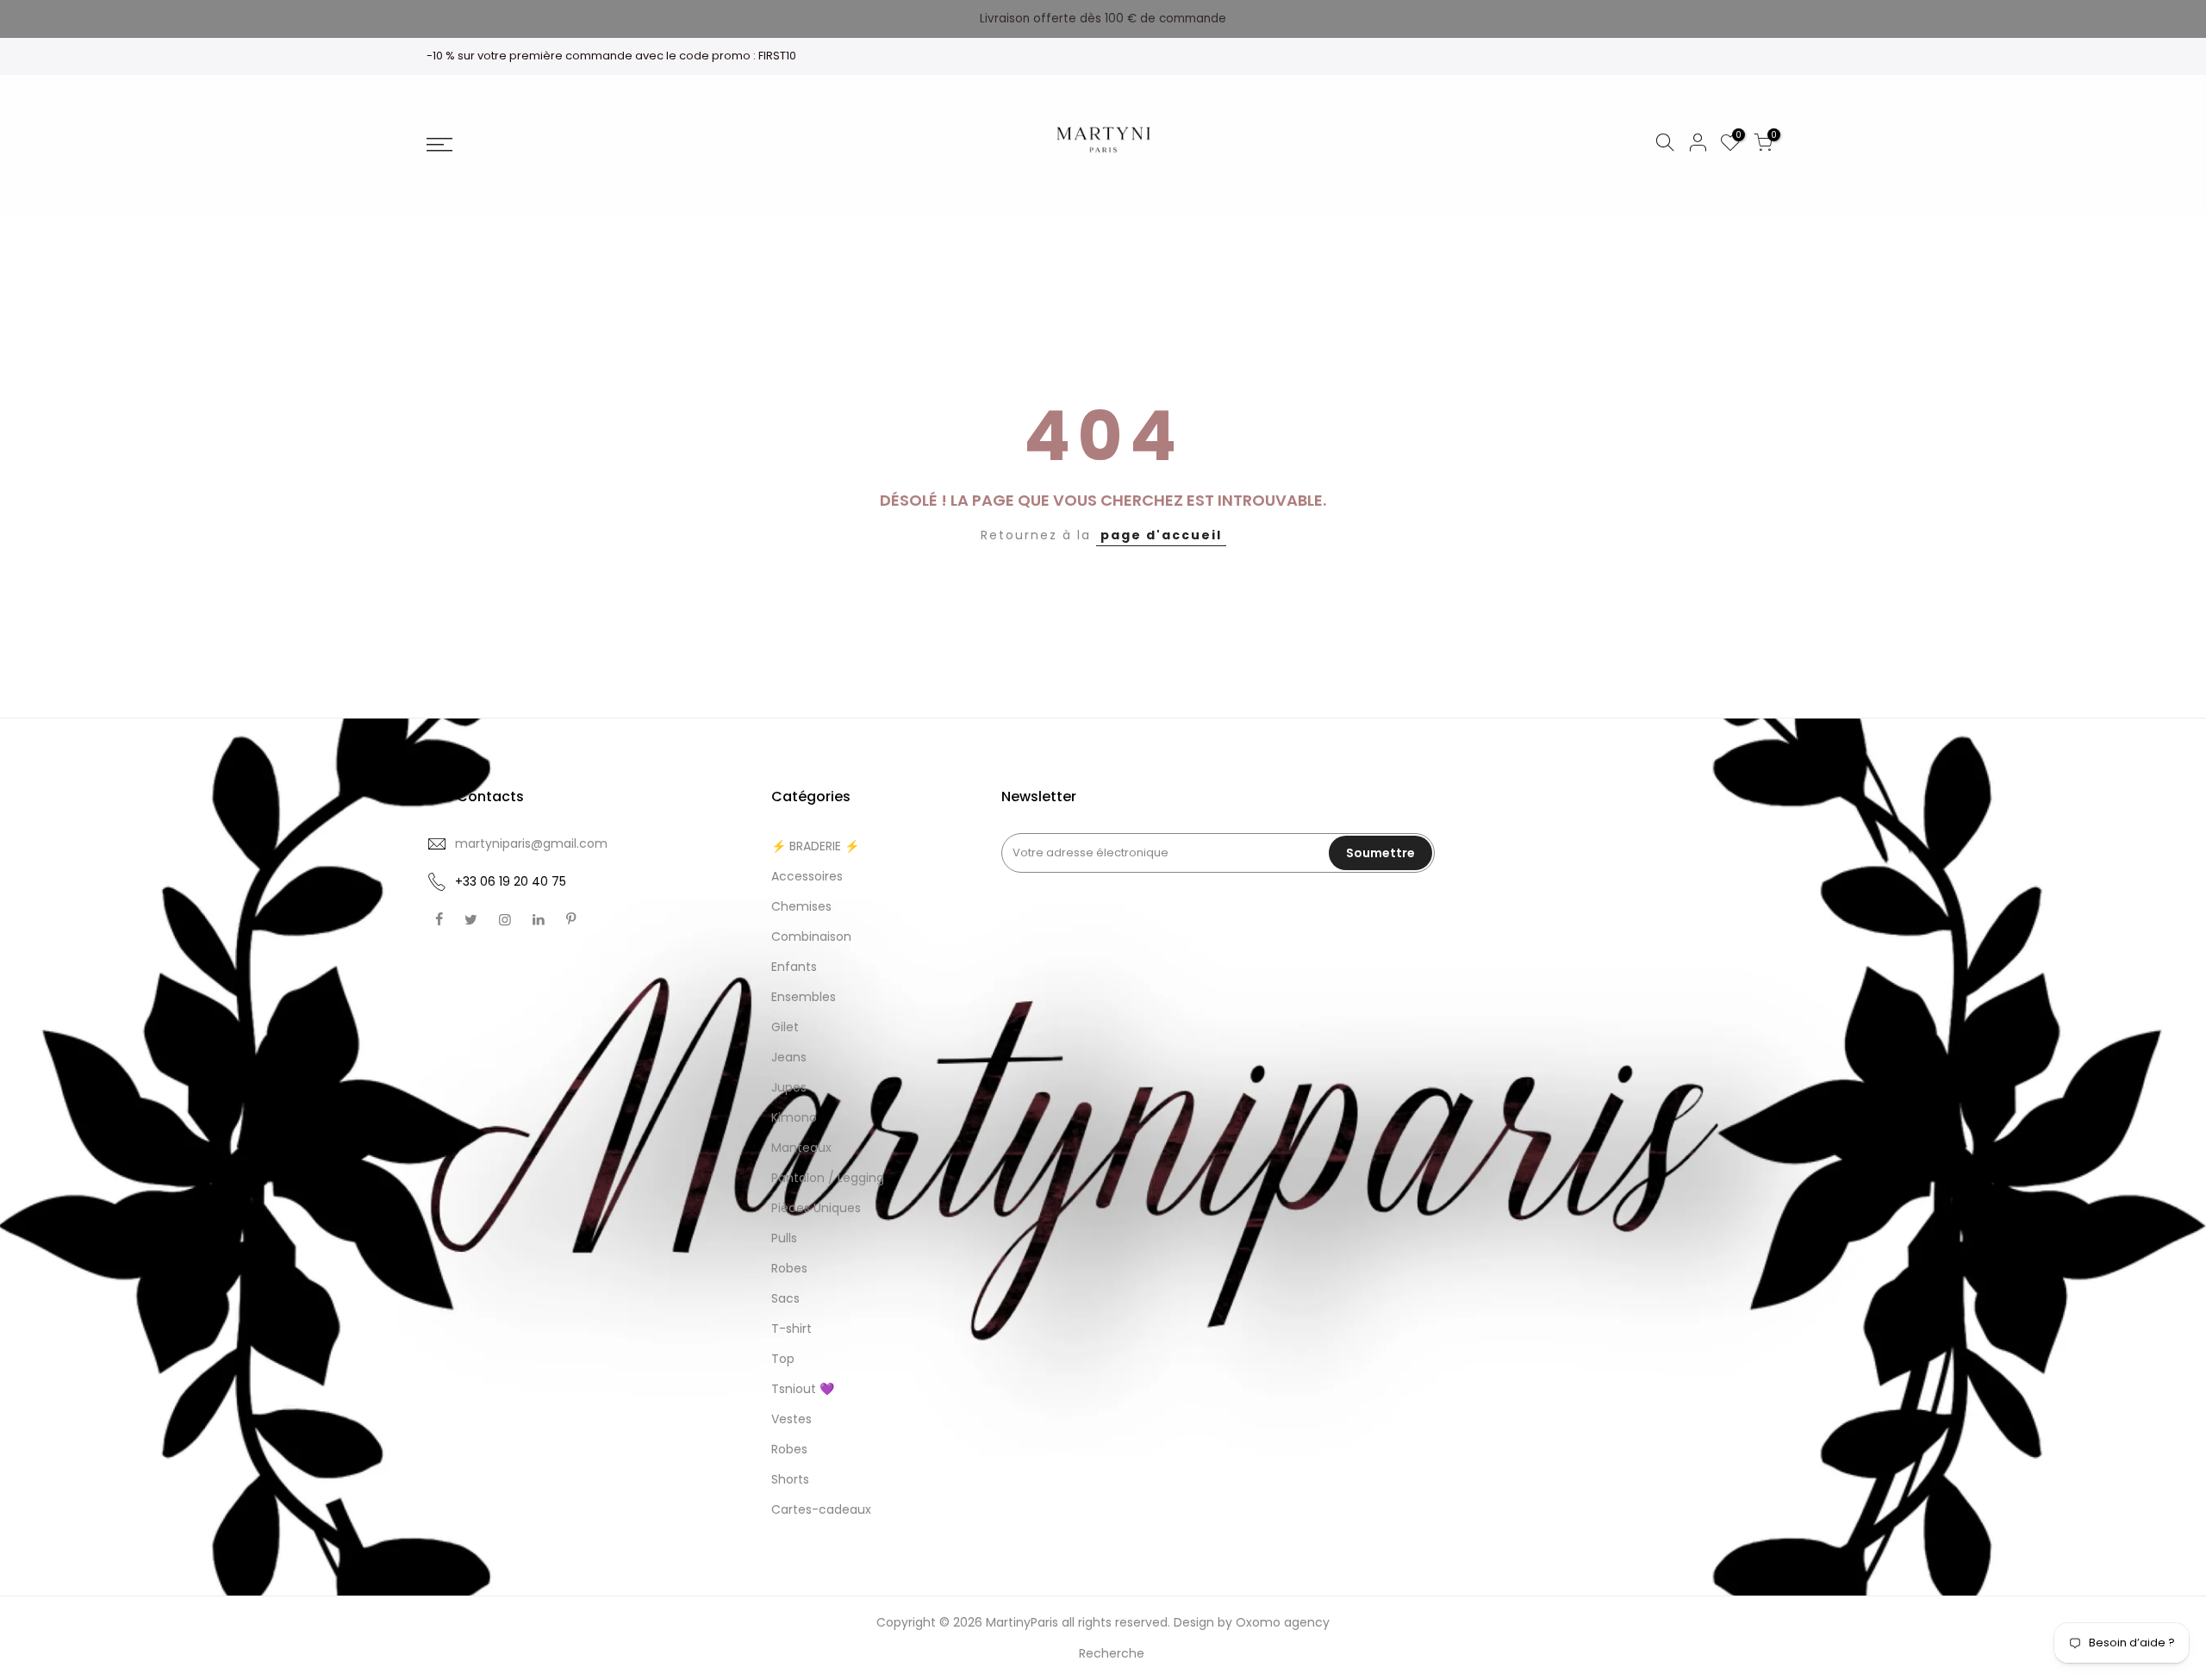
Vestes (791, 1419)
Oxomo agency (1283, 1622)
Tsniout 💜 (803, 1389)
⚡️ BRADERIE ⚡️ (815, 846)
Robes (789, 1268)
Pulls (784, 1238)
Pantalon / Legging (828, 1178)
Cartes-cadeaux (821, 1509)
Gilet (785, 1027)
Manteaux (801, 1148)
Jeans (789, 1057)
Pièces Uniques (816, 1208)
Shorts (790, 1479)
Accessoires (807, 876)
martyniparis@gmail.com (531, 843)
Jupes (789, 1087)
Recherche (1112, 1653)
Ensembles (804, 997)
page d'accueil (1161, 535)
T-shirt (791, 1328)
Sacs (785, 1298)
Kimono (794, 1117)
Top (783, 1359)
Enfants (794, 967)
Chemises (801, 906)
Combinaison (811, 936)
